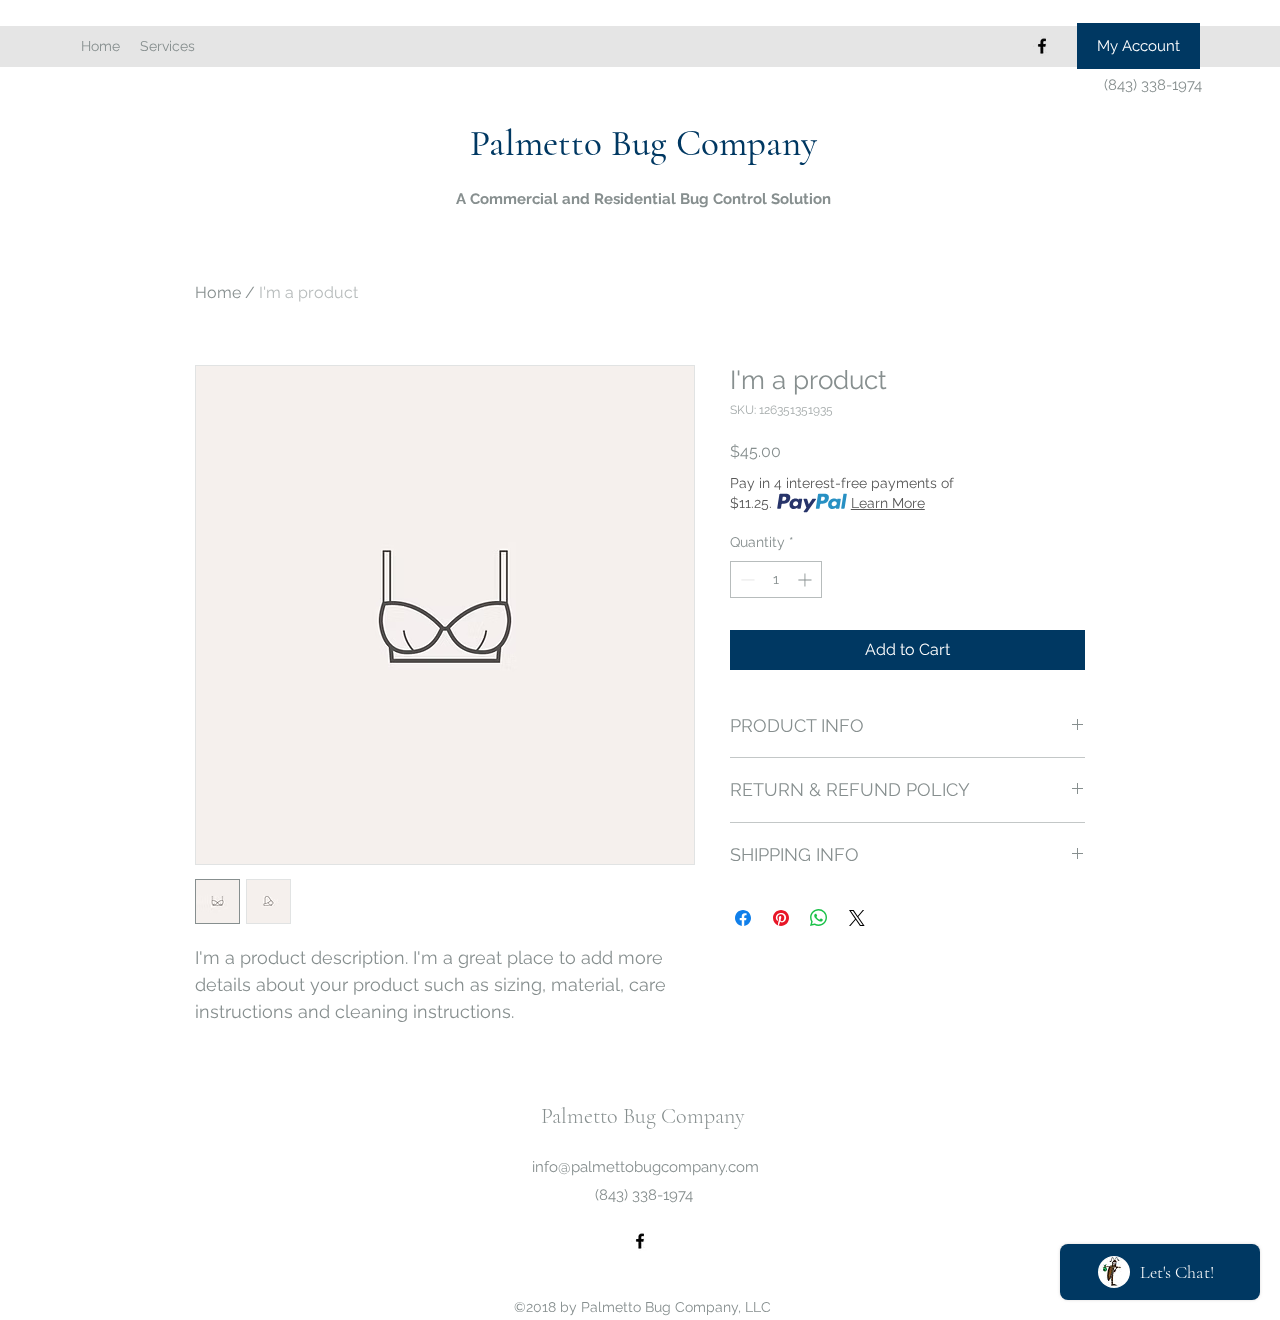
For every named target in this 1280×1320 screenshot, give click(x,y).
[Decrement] (745, 579)
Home (218, 292)
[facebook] (1042, 46)
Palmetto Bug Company (643, 143)
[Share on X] (857, 918)
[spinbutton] (776, 579)
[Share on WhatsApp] (819, 918)
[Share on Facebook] (743, 918)
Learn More (888, 503)
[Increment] (806, 579)
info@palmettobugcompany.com (645, 1167)
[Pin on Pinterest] (781, 918)
